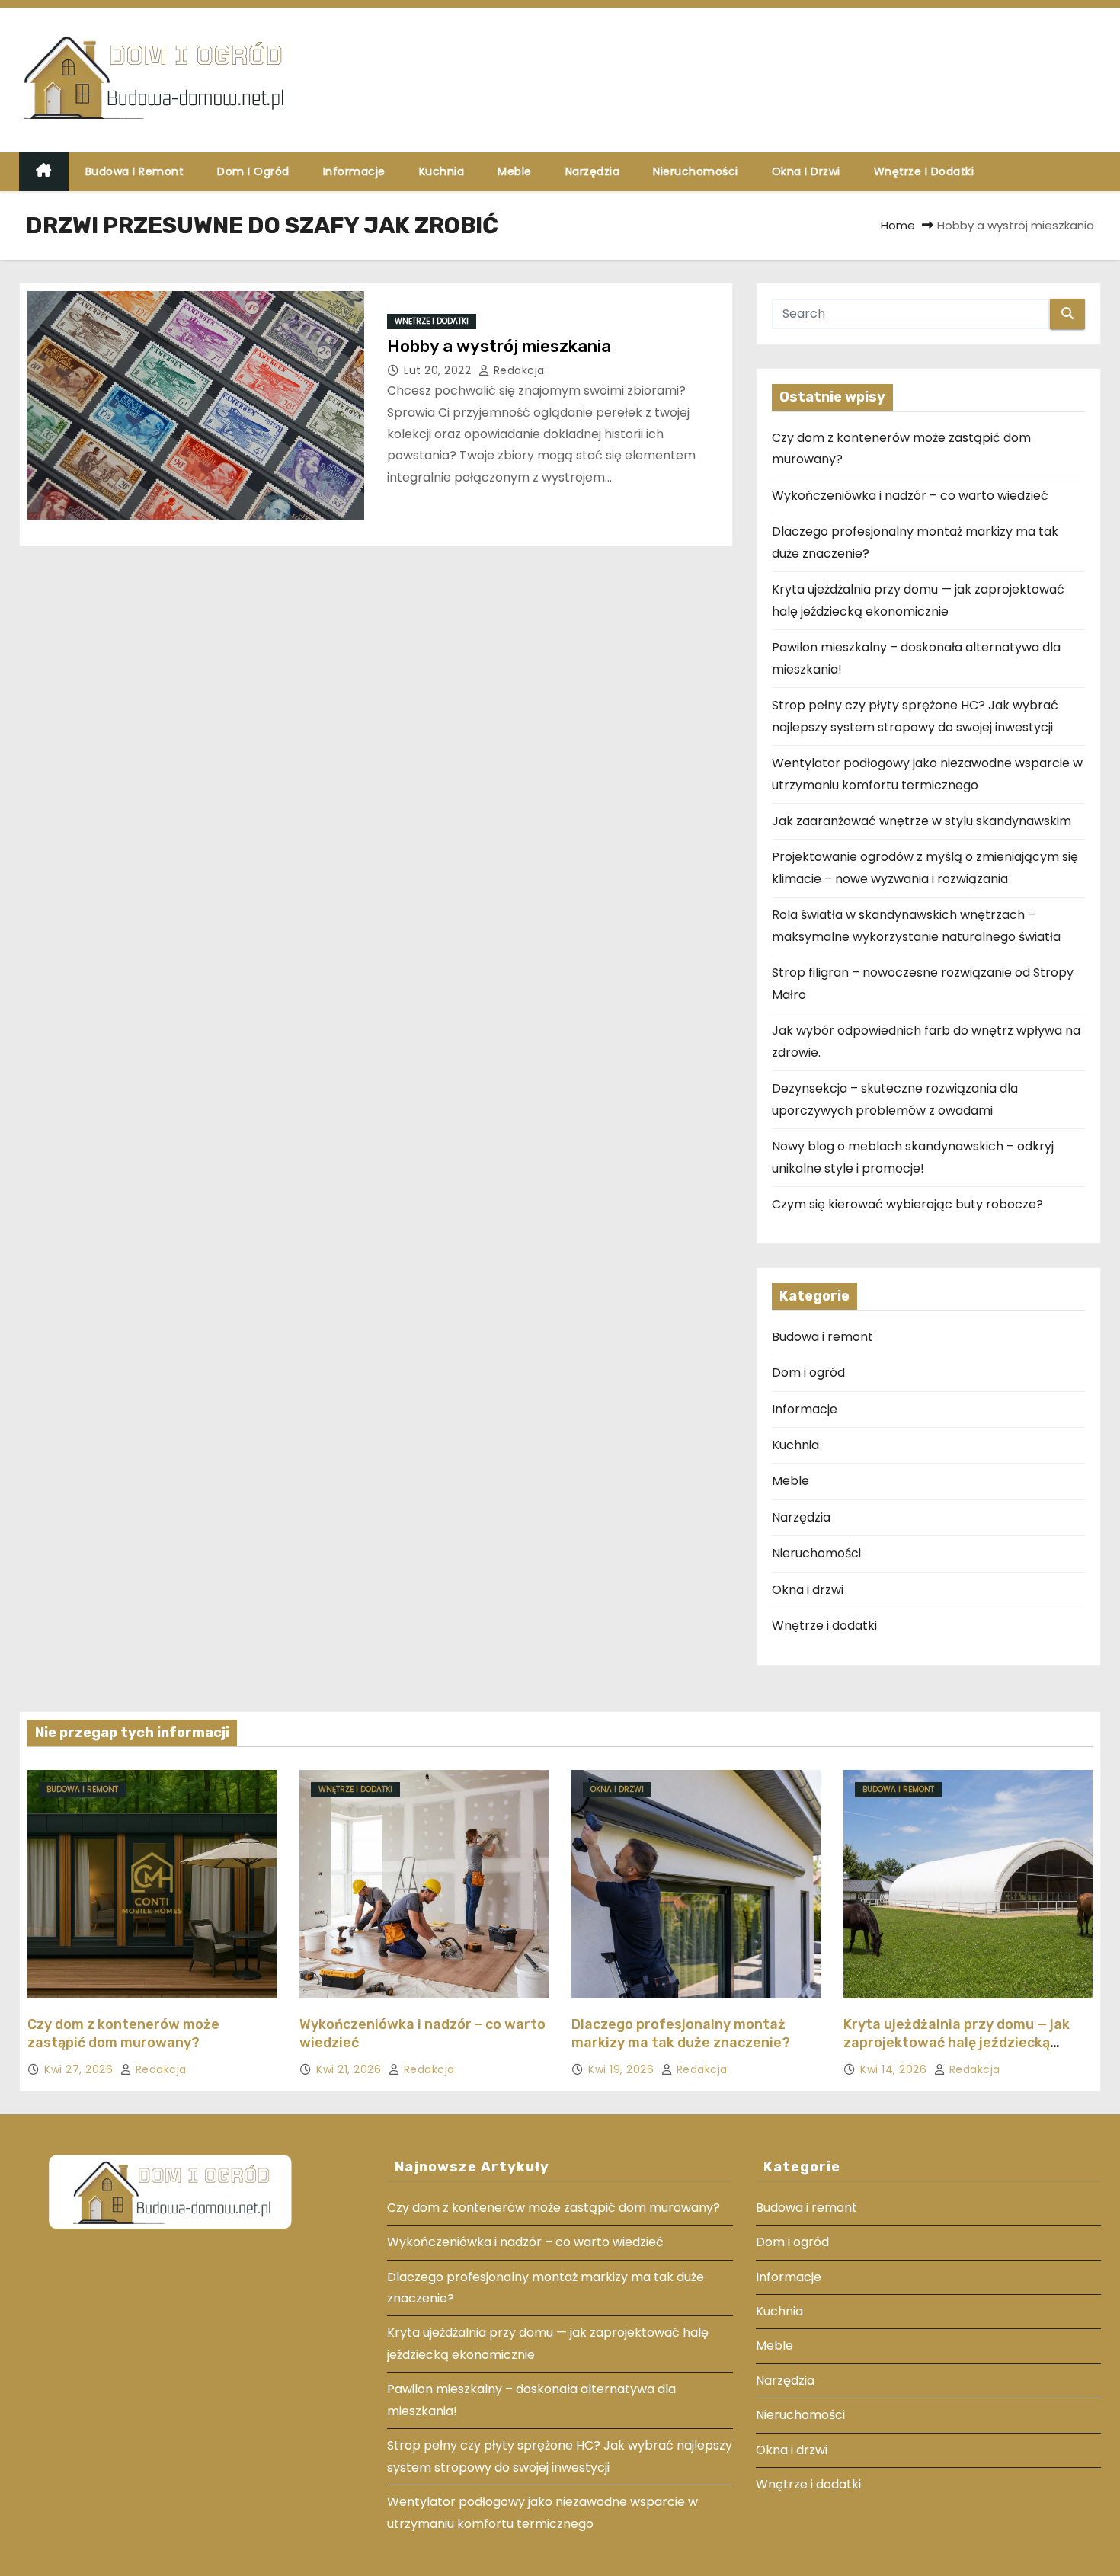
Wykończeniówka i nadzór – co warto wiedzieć (910, 496)
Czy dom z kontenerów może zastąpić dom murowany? (123, 2034)
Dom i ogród (253, 171)
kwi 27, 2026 (80, 2069)
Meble (515, 171)
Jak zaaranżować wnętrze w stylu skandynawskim (922, 821)
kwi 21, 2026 (350, 2069)
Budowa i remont (135, 171)
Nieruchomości (696, 171)
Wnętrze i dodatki (924, 171)
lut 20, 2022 (439, 370)
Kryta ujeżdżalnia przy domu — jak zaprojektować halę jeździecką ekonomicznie (957, 2043)
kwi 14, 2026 (895, 2069)
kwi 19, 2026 (623, 2069)
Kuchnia (442, 171)
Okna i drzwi (806, 171)
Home (898, 225)
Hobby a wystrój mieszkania (499, 346)
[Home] (44, 172)
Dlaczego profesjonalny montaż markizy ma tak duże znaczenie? (681, 2034)
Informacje (354, 171)
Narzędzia (593, 171)
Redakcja (517, 370)
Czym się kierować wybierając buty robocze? (907, 1204)
